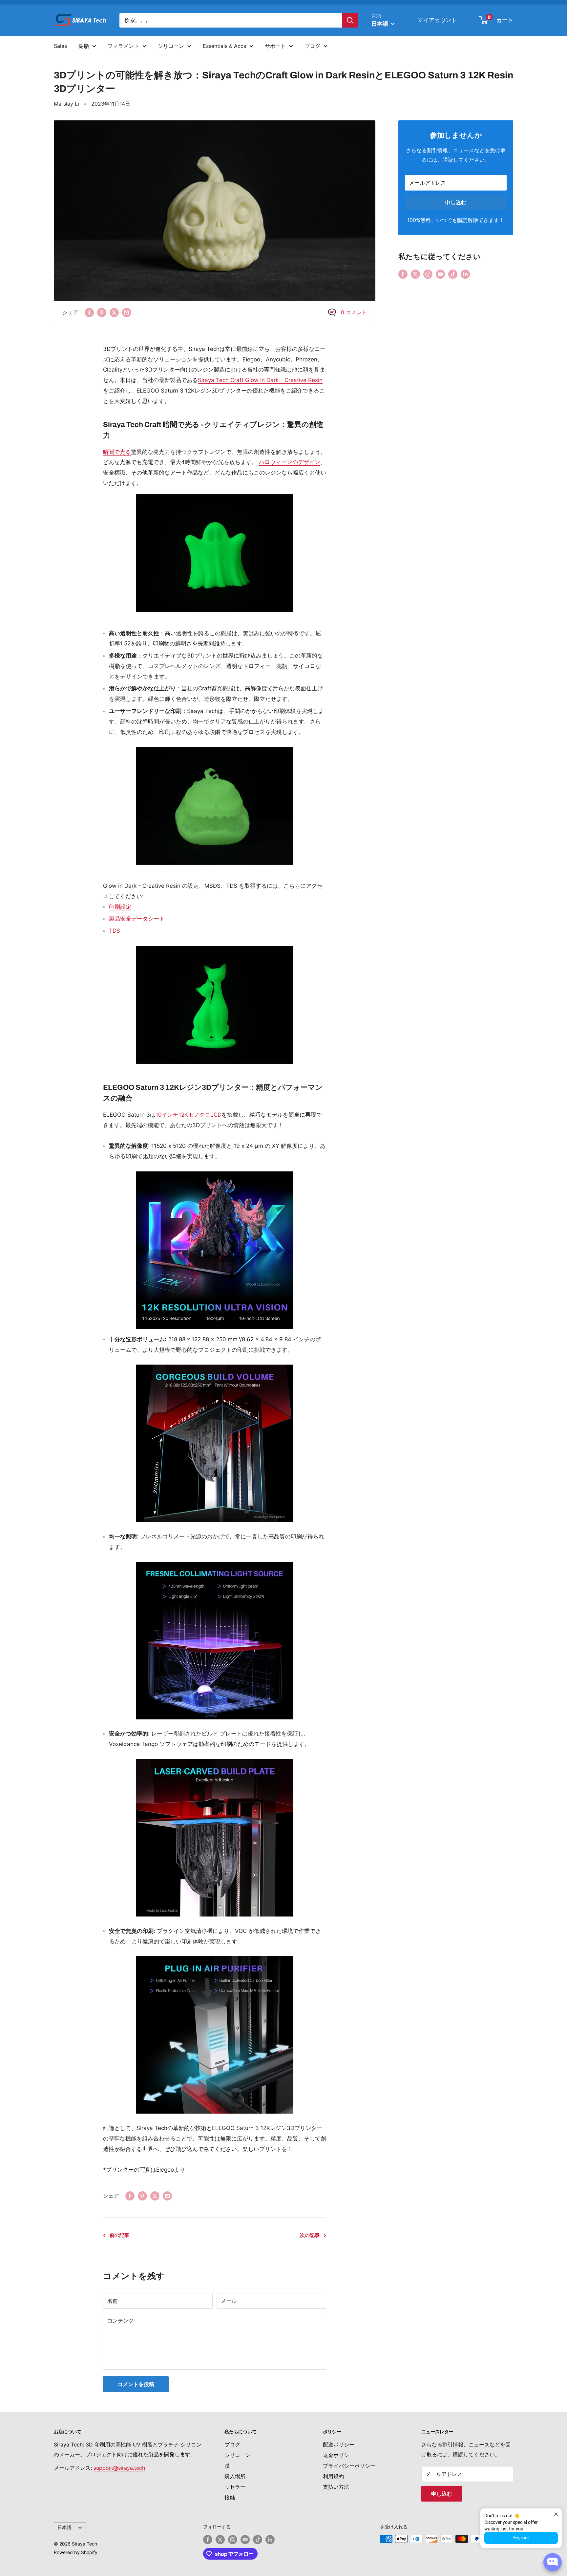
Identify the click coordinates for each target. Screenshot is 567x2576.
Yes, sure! (521, 2538)
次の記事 (310, 2235)
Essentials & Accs (224, 46)
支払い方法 (336, 2487)
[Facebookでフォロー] (403, 274)
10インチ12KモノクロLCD (189, 1115)
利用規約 (333, 2476)
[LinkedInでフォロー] (465, 274)
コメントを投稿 (136, 2384)
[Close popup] (556, 2514)
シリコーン (171, 46)
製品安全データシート (137, 919)
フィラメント (123, 46)
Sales (60, 46)
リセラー (235, 2487)
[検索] (350, 20)
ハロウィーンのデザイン (290, 462)
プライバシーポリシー (349, 2466)
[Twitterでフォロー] (415, 274)
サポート (275, 46)
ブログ (312, 46)
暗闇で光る (117, 452)
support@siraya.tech (119, 2468)
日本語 (64, 2527)
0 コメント (354, 312)
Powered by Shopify (76, 2552)
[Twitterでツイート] (114, 313)
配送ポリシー (339, 2444)
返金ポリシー (339, 2455)
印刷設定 (120, 907)
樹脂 (84, 46)
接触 (230, 2498)
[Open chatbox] (553, 2562)
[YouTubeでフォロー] (440, 274)
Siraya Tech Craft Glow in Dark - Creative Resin (260, 380)
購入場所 (235, 2476)
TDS (115, 931)
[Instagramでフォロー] (428, 274)
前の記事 (119, 2235)
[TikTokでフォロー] (453, 274)
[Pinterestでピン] (102, 313)
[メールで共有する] (127, 313)
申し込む (456, 202)
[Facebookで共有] (89, 313)
